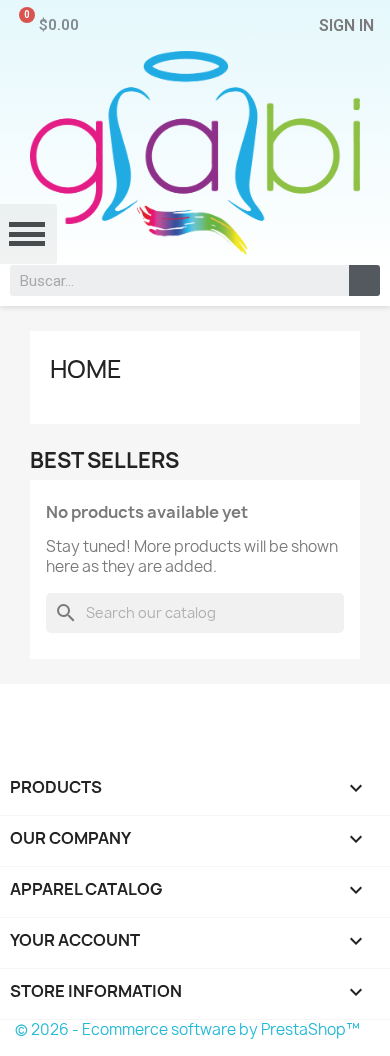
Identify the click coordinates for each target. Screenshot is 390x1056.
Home (86, 369)
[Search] (364, 280)
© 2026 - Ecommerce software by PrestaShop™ (187, 1029)
